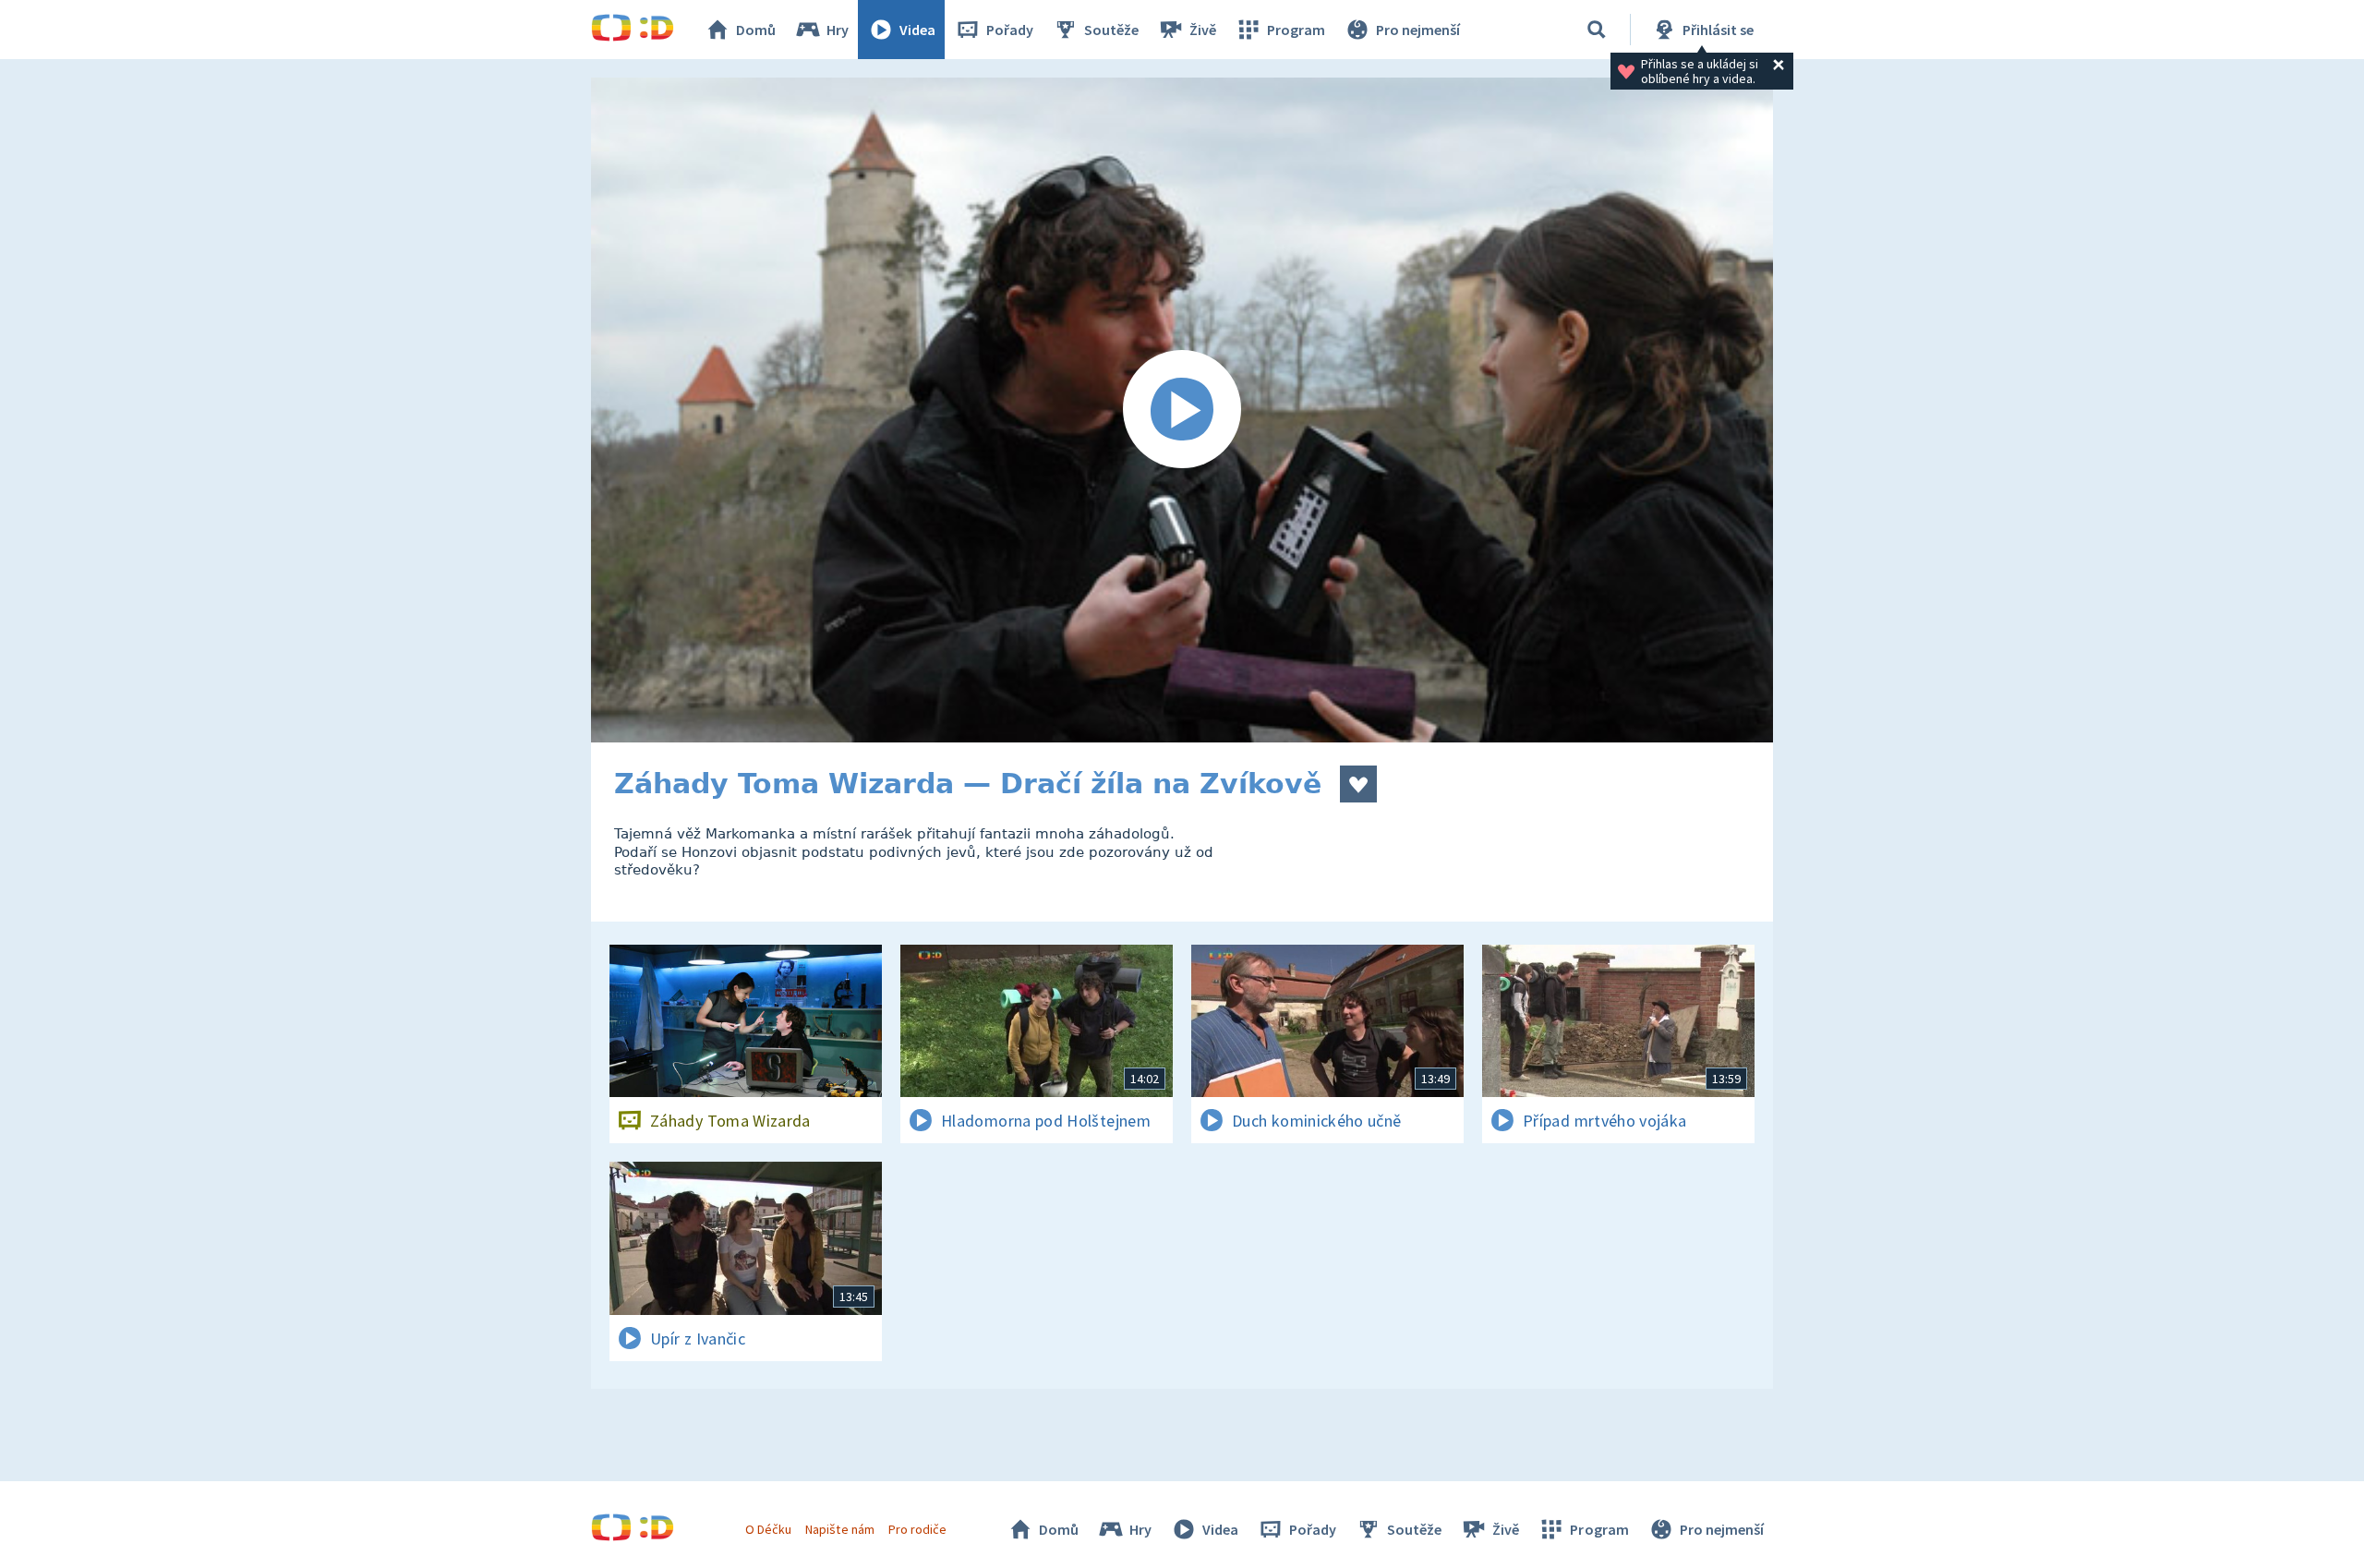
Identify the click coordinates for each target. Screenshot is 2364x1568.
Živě (1203, 30)
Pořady (1010, 30)
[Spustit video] (1182, 410)
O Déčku (768, 1529)
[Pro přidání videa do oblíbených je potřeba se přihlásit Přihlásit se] (1358, 784)
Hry (838, 30)
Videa (917, 30)
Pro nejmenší (1418, 30)
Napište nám (839, 1529)
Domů (756, 30)
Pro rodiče (917, 1529)
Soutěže (1111, 30)
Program (1296, 30)
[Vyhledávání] (1597, 30)
